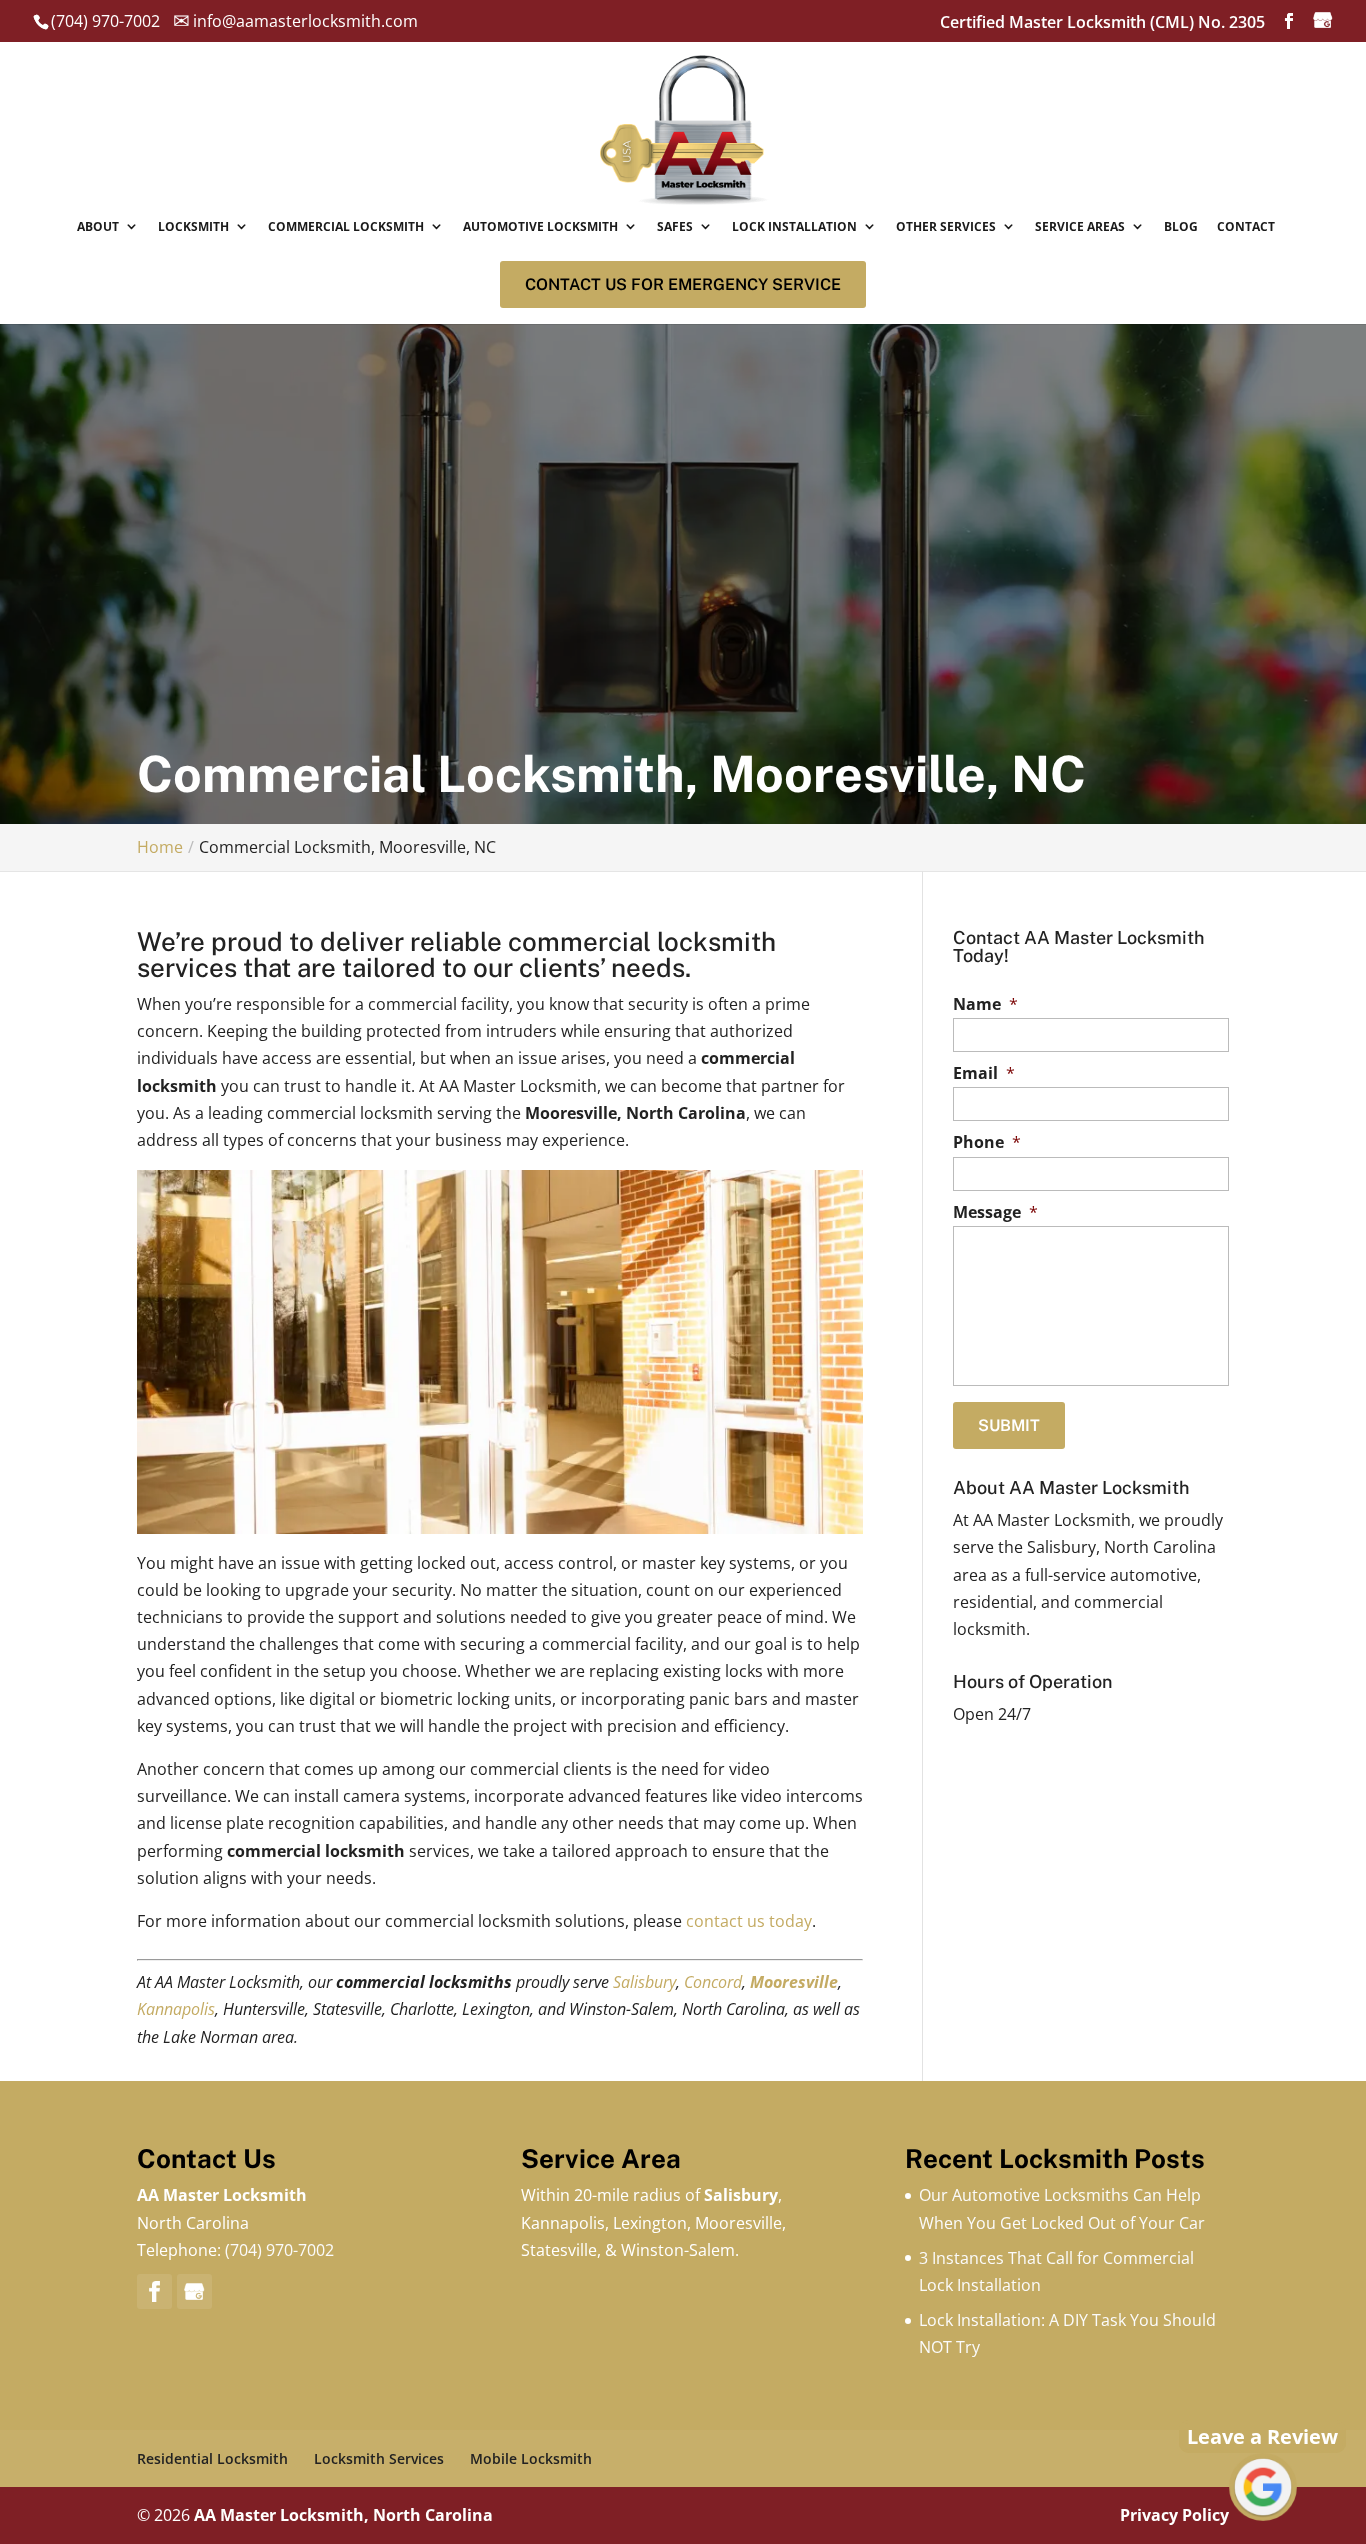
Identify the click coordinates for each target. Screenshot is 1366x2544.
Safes (675, 226)
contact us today (749, 1921)
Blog (1181, 226)
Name (985, 1004)
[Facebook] (154, 2291)
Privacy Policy (1174, 2515)
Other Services (946, 226)
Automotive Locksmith (540, 226)
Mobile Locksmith (531, 2458)
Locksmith (193, 226)
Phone (987, 1142)
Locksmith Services (379, 2458)
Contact (1246, 226)
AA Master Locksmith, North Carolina (343, 2515)
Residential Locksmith (212, 2458)
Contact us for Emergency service (683, 284)
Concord (713, 1982)
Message (995, 1212)
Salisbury (644, 1982)
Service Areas (1080, 226)
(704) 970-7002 (279, 2250)
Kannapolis (176, 2009)
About (98, 226)
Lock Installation (794, 226)
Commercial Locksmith (346, 226)
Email (984, 1073)
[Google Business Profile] (194, 2291)
